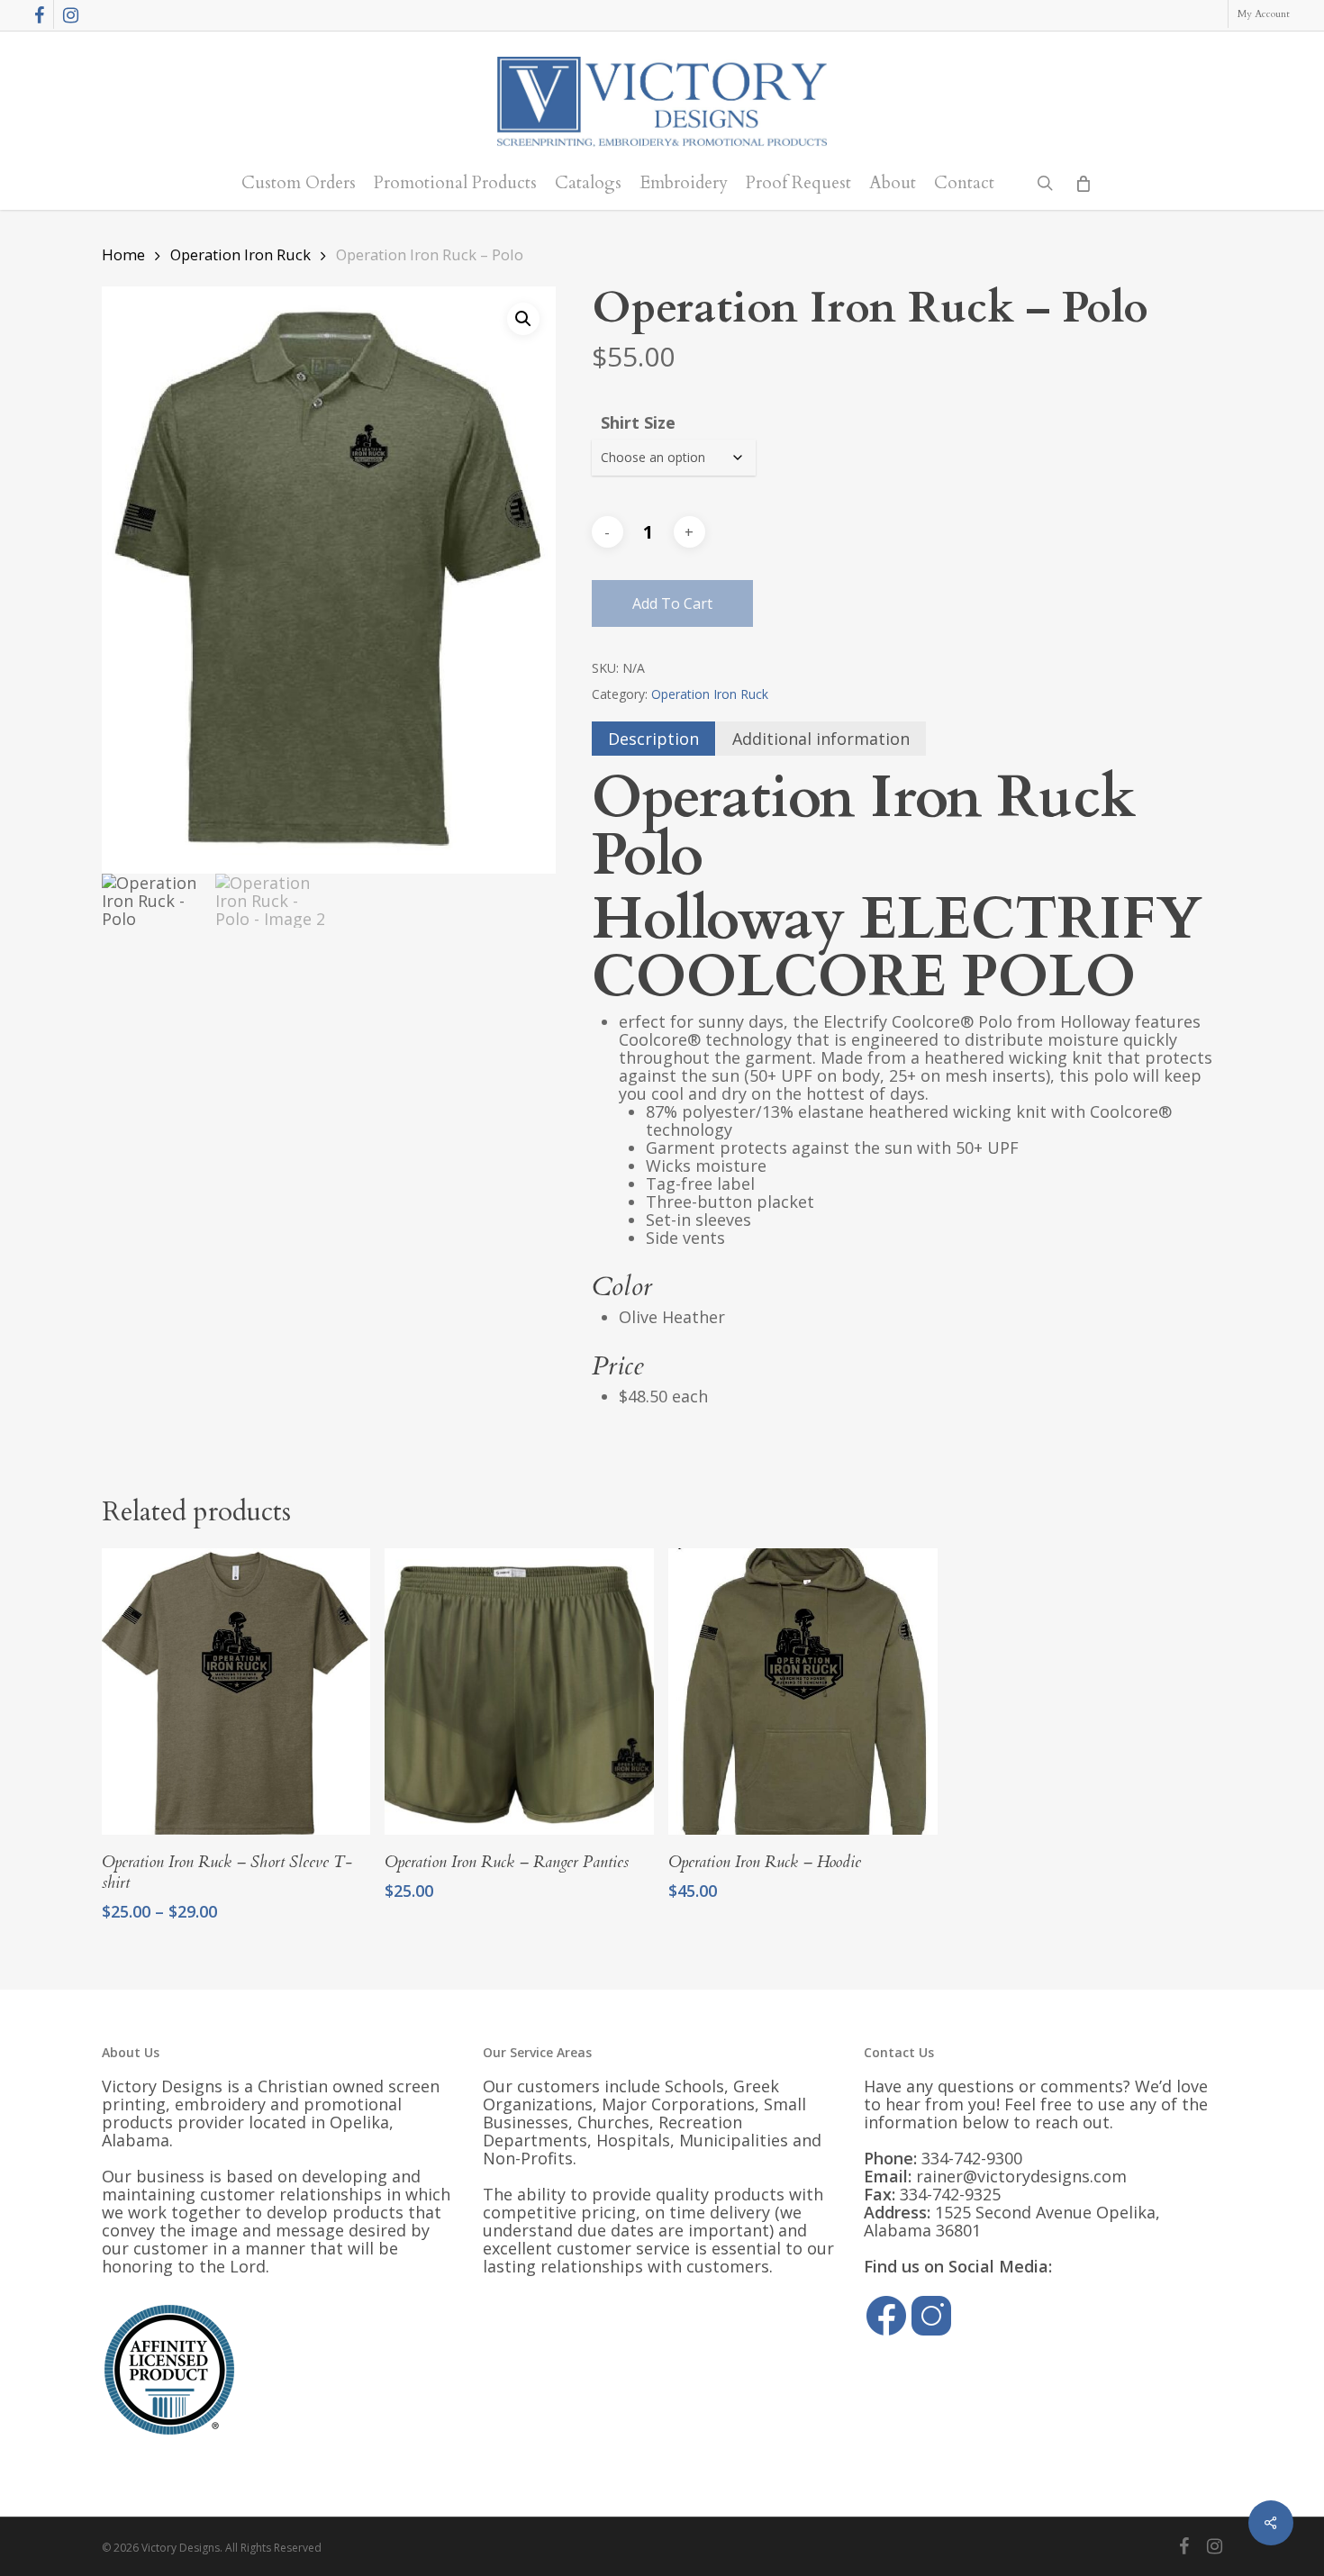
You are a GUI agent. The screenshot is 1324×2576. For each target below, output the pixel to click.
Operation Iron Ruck (240, 254)
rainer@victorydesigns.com (1021, 2176)
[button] (523, 319)
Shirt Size (638, 422)
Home (123, 254)
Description (653, 739)
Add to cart (672, 603)
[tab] (653, 739)
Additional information (821, 739)
